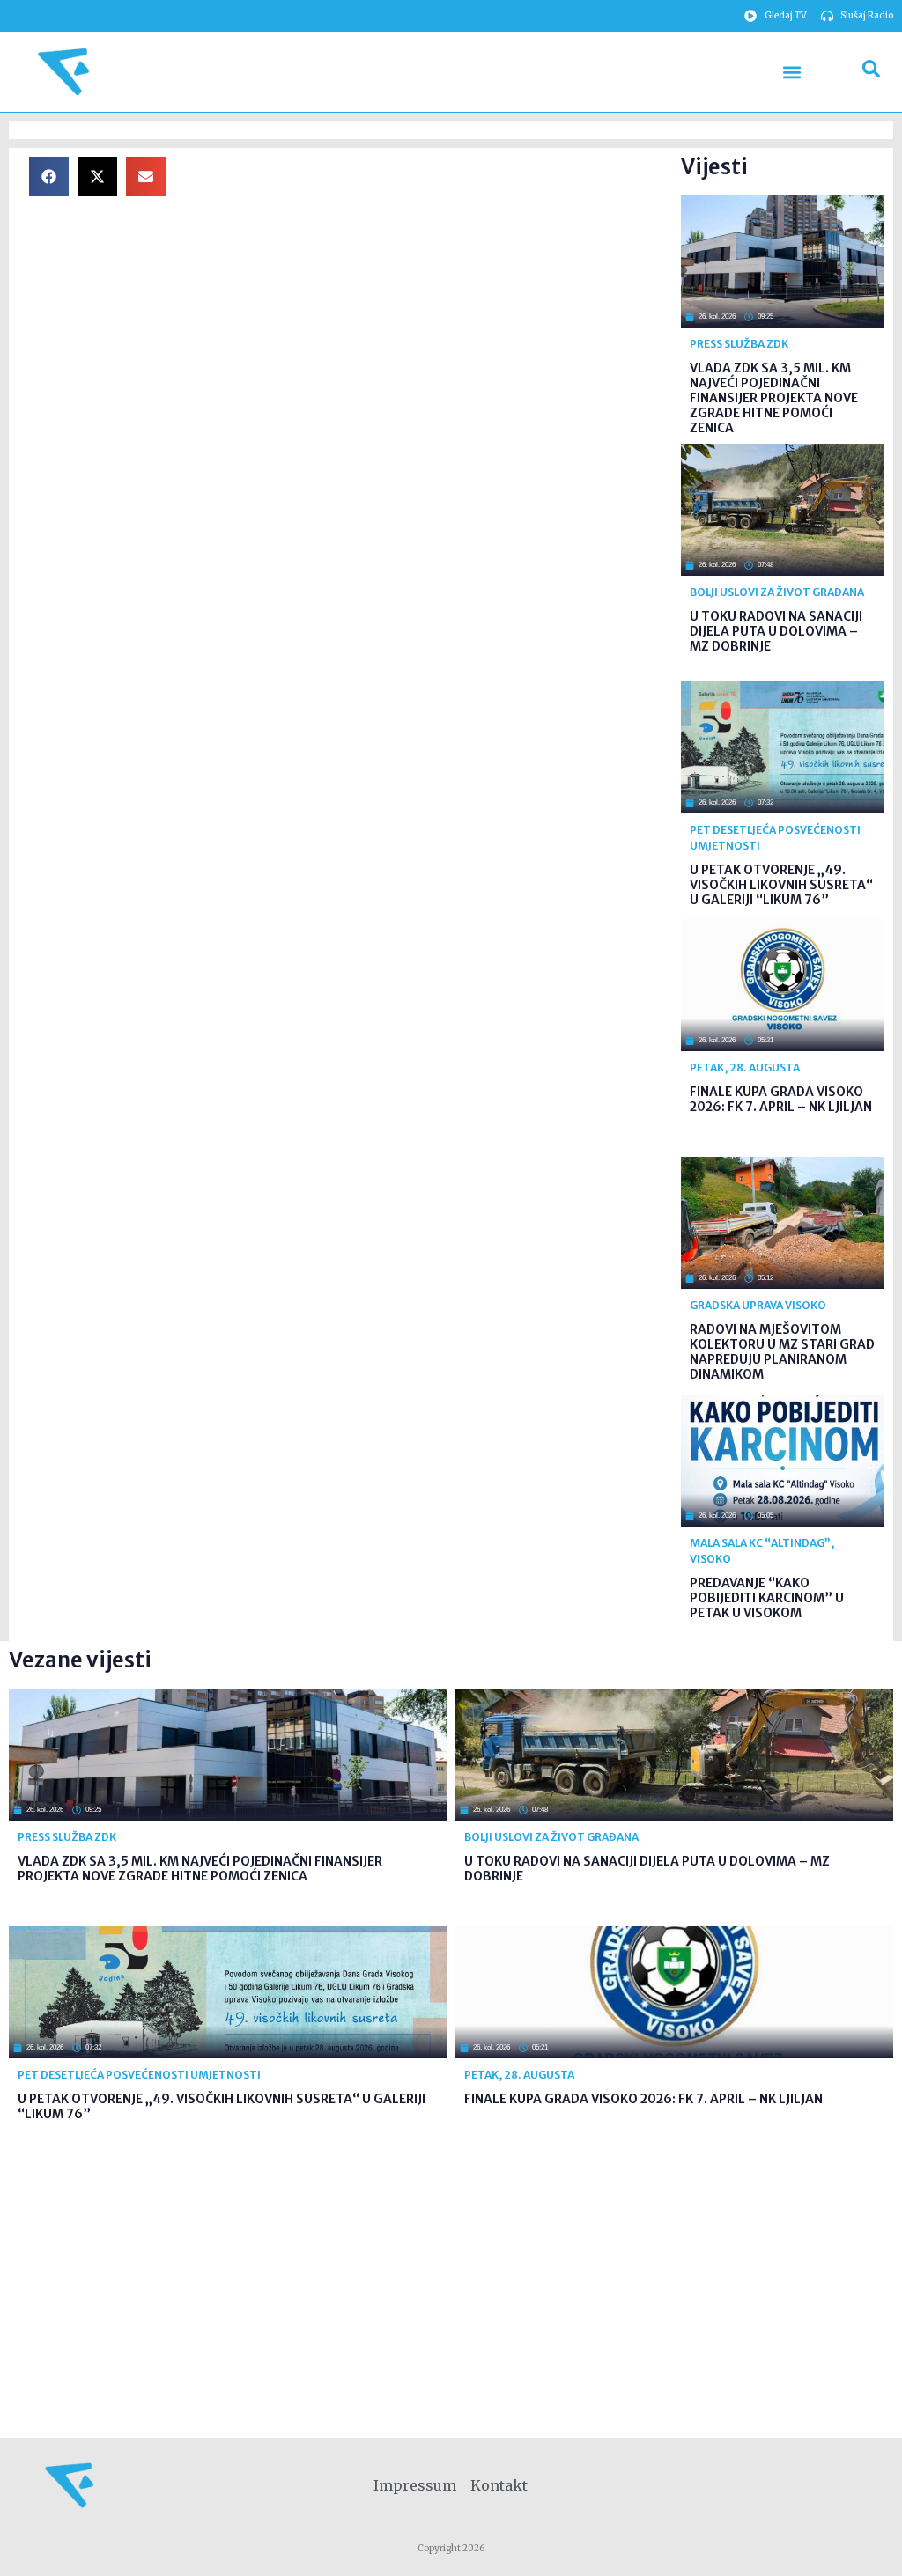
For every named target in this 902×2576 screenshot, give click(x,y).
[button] (792, 72)
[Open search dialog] (871, 72)
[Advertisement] (429, 280)
